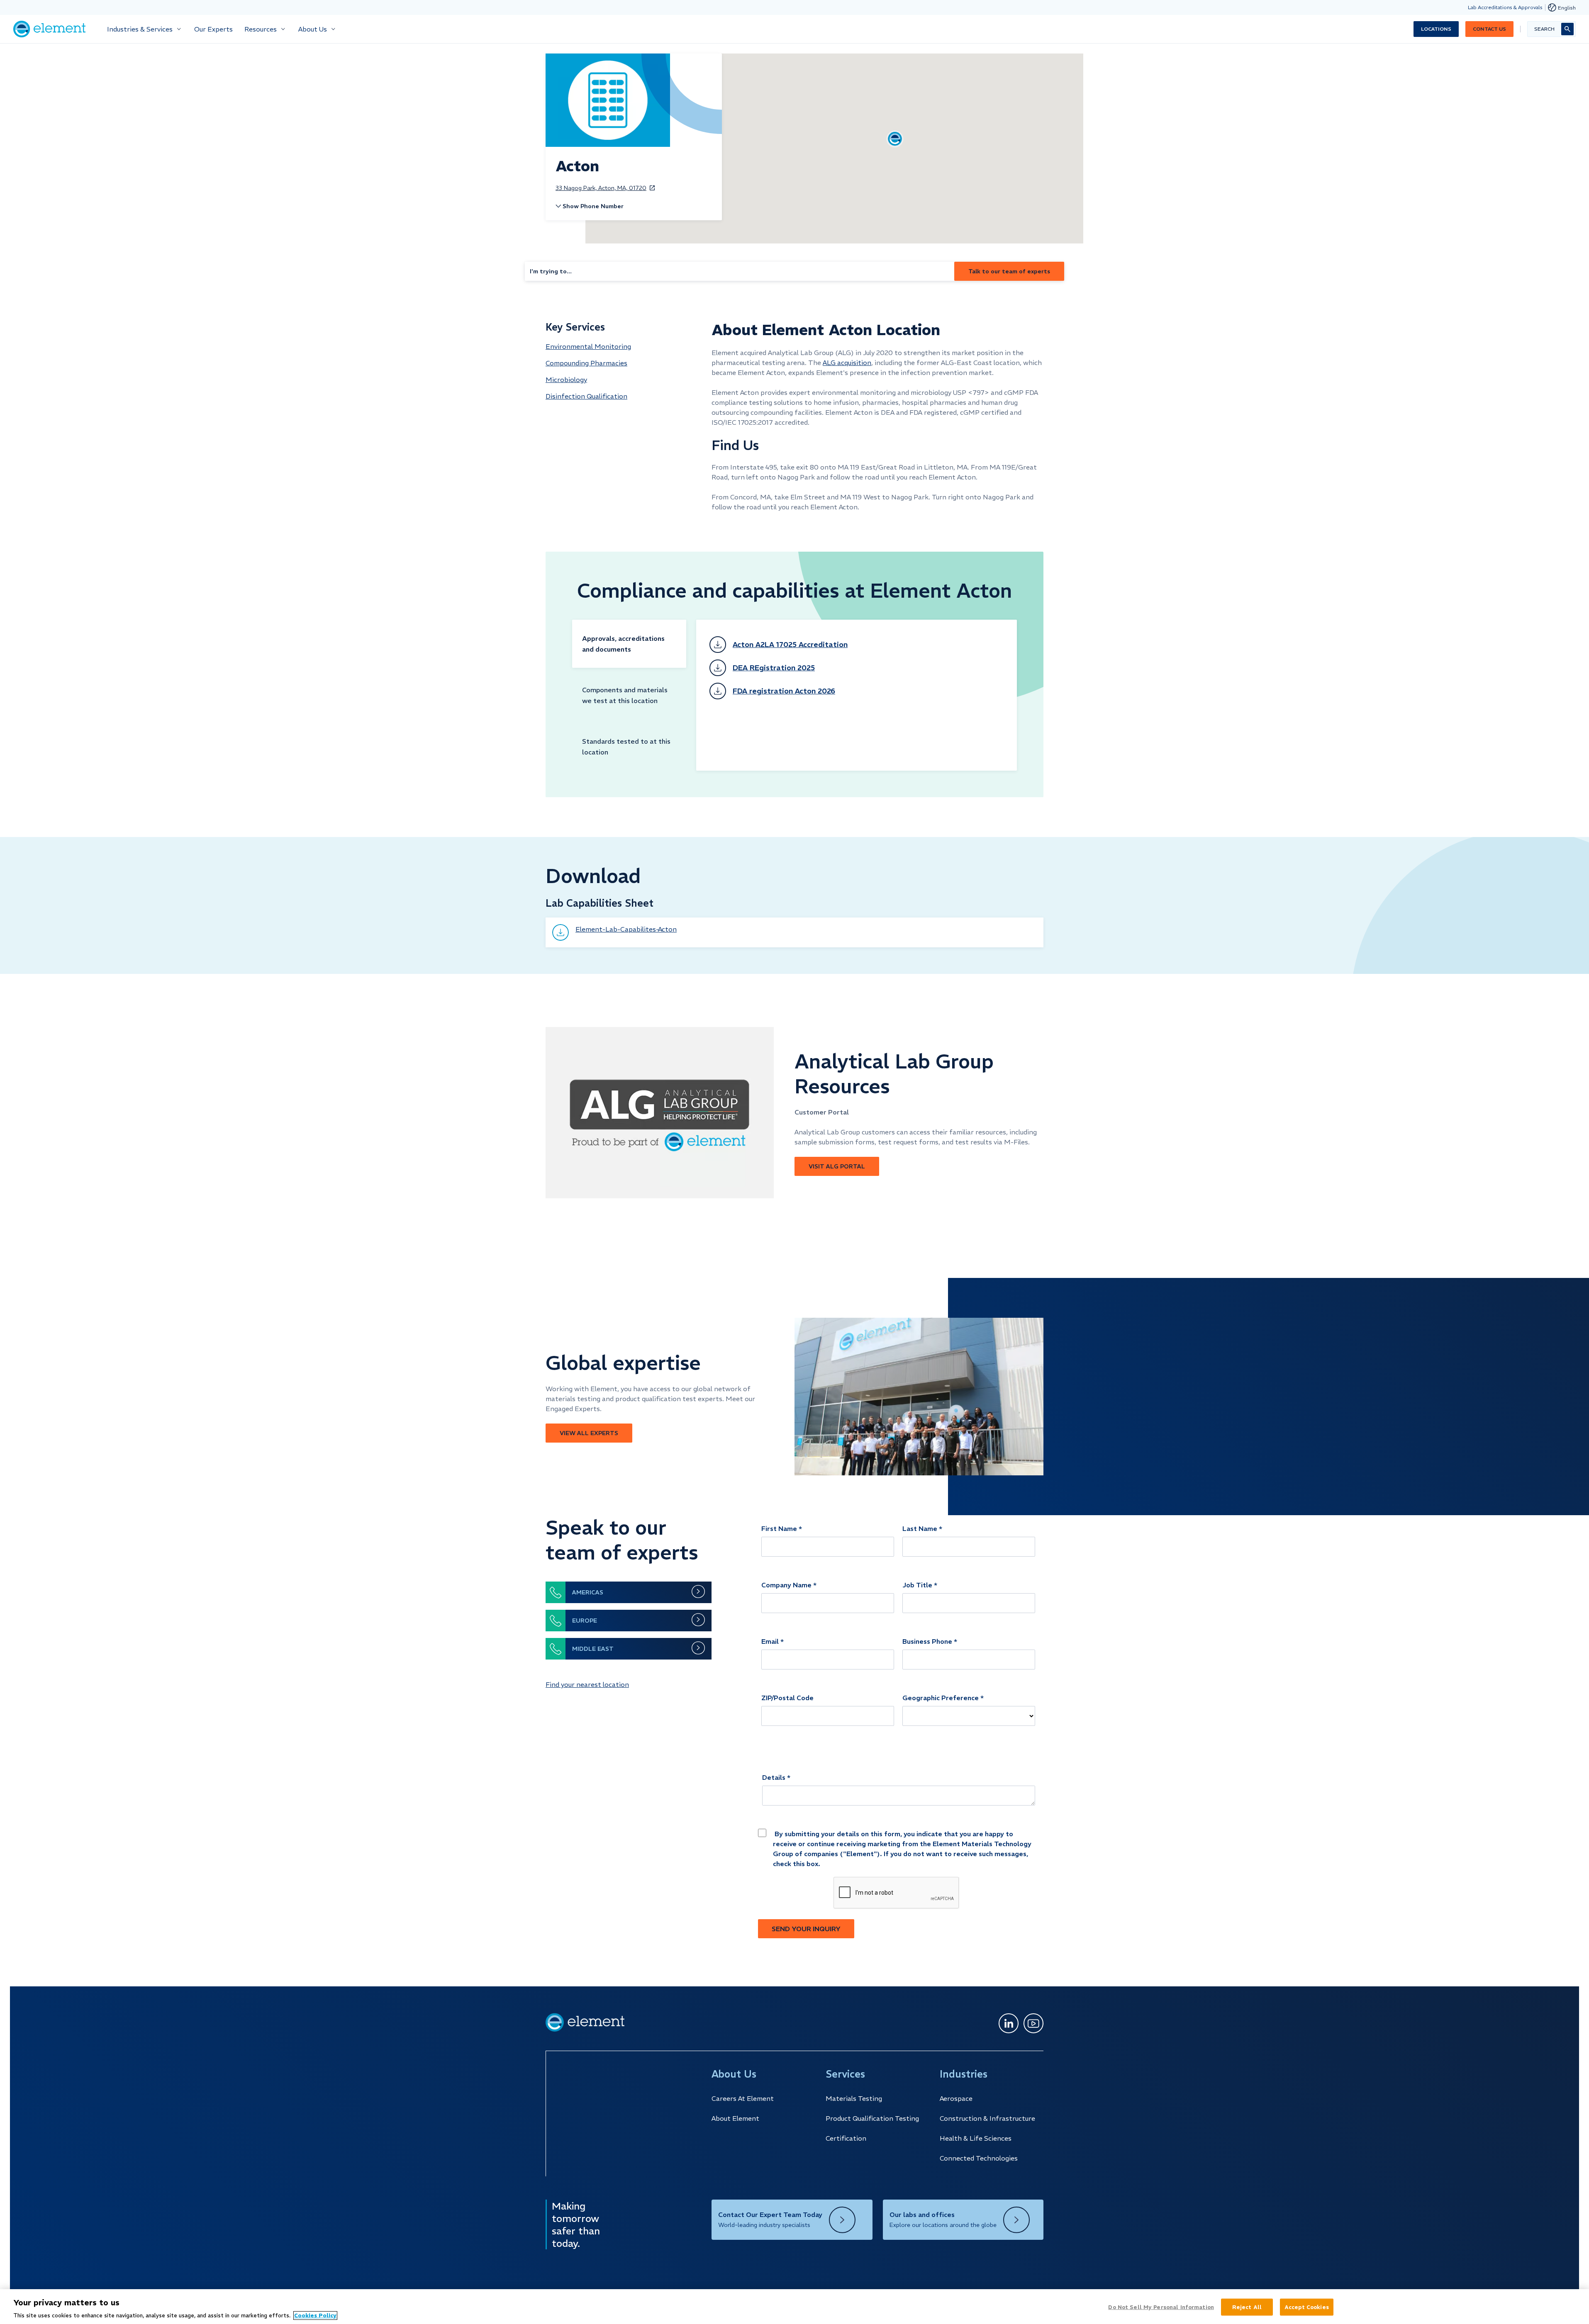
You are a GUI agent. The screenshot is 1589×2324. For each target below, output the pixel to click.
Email (770, 1641)
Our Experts (213, 29)
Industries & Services (140, 29)
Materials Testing (854, 2098)
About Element (735, 2118)
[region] (794, 2307)
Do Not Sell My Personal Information (1161, 2307)
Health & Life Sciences (976, 2138)
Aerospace (956, 2098)
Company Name (786, 1585)
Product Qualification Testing (872, 2118)
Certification (846, 2138)
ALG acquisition (847, 363)
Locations (1436, 29)
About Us (313, 29)
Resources (261, 29)
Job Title (917, 1585)
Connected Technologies (979, 2158)
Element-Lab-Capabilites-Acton (626, 929)
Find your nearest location (587, 1684)
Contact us (1489, 29)
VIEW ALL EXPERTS (589, 1433)
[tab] (629, 644)
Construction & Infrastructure (987, 2118)
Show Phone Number (593, 206)
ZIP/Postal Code (787, 1698)
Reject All (1247, 2307)
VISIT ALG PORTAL (837, 1166)
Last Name (920, 1528)
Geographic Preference (941, 1698)
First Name (779, 1528)
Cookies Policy (315, 2315)
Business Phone (927, 1641)
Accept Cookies (1307, 2307)
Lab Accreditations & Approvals (1505, 7)
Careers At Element (743, 2098)
